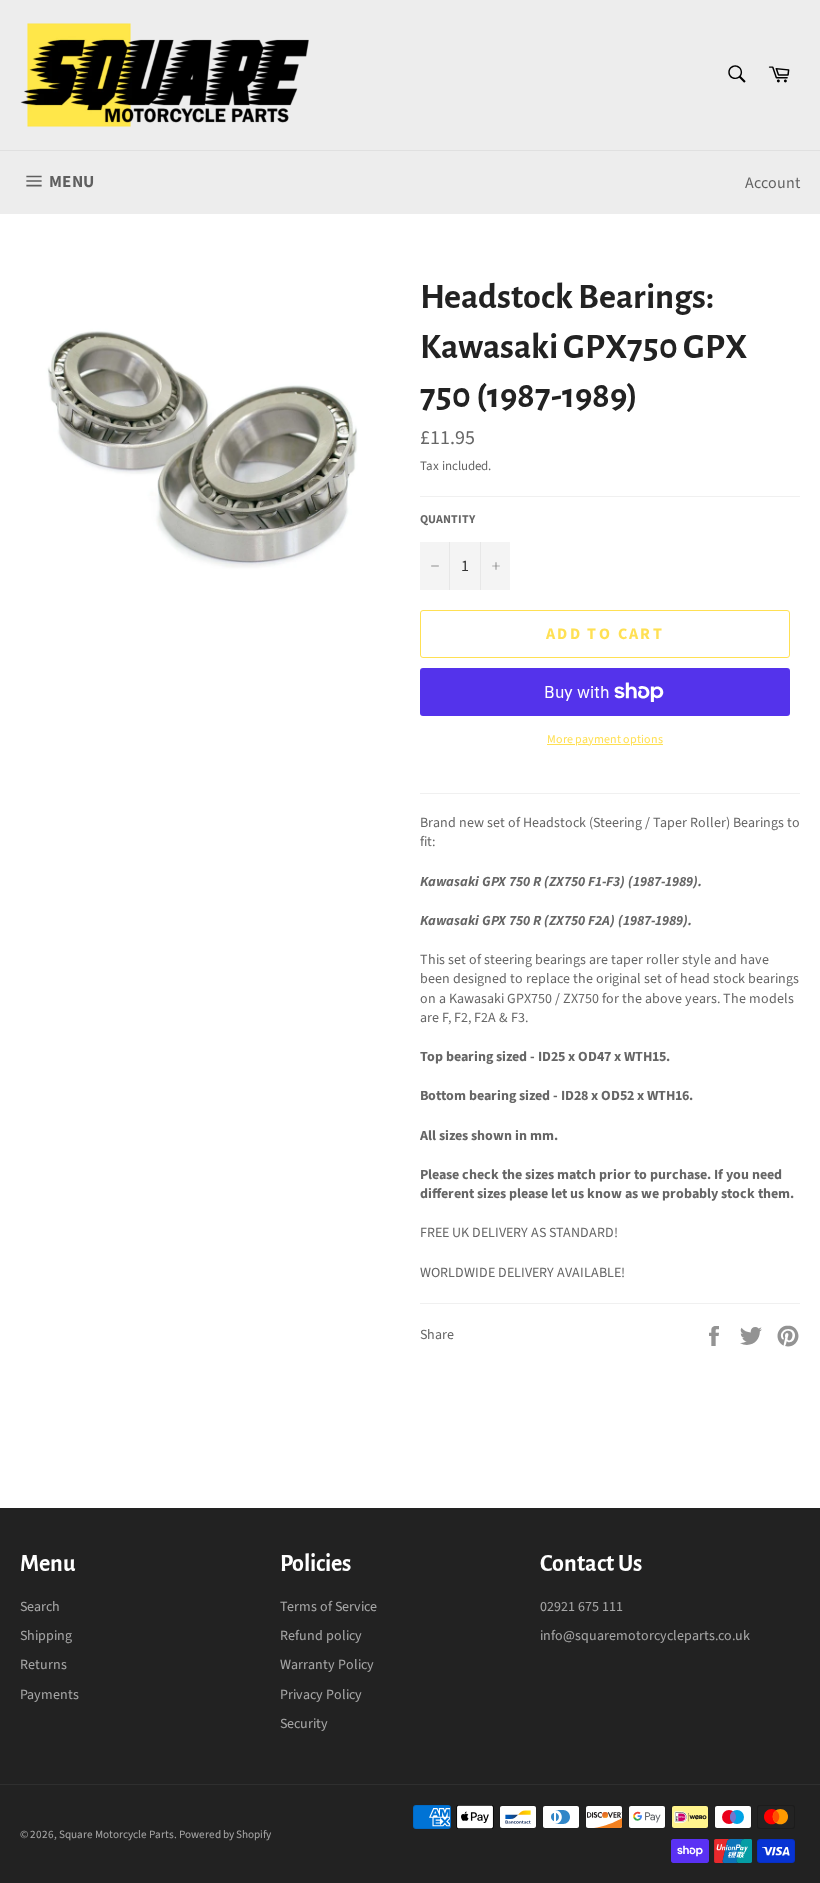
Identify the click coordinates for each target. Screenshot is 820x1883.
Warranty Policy (327, 1665)
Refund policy (321, 1636)
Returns (43, 1665)
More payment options (605, 740)
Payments (49, 1695)
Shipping (46, 1636)
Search (40, 1607)
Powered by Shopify (225, 1834)
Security (304, 1724)
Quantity (447, 520)
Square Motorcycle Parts (116, 1834)
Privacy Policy (321, 1695)
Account (772, 183)
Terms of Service (328, 1607)
